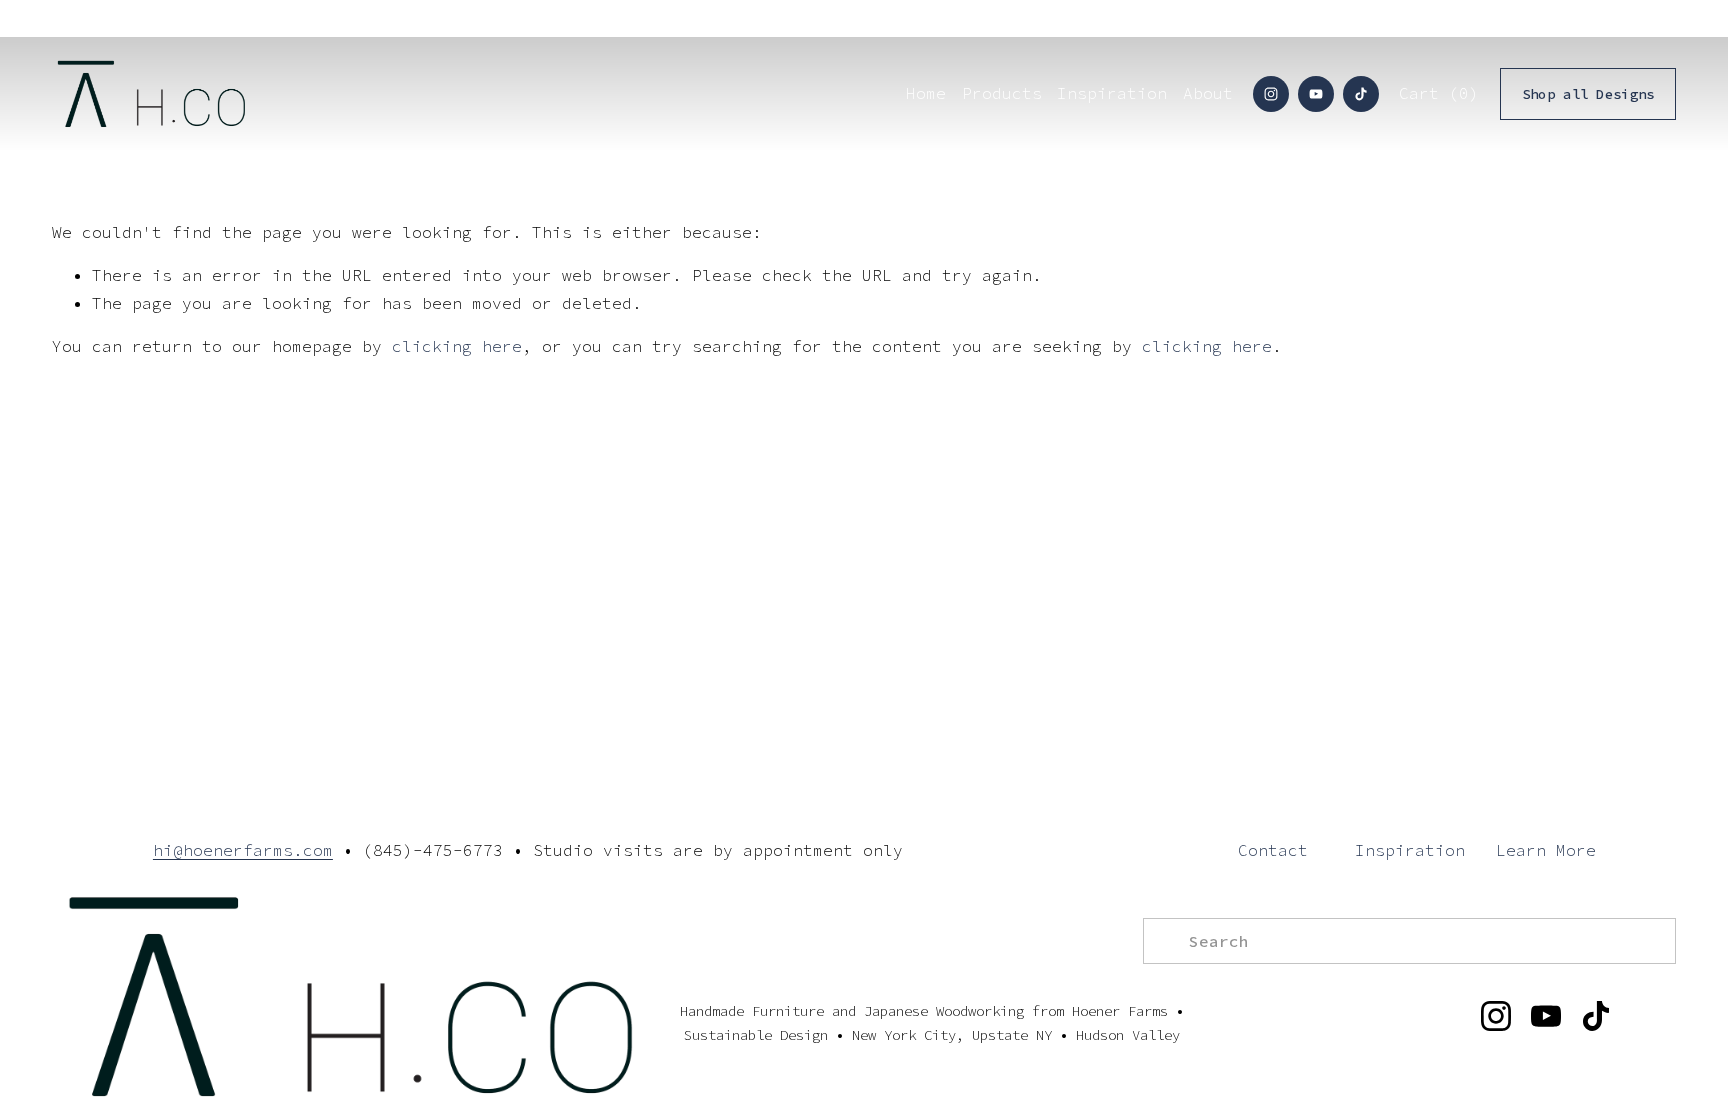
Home (926, 93)
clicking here (457, 346)
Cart (1439, 93)
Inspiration (1410, 850)
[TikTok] (1361, 94)
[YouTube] (1316, 94)
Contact (1273, 850)
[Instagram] (1271, 94)
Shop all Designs (1588, 94)
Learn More (1546, 850)
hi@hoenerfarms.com (243, 850)
